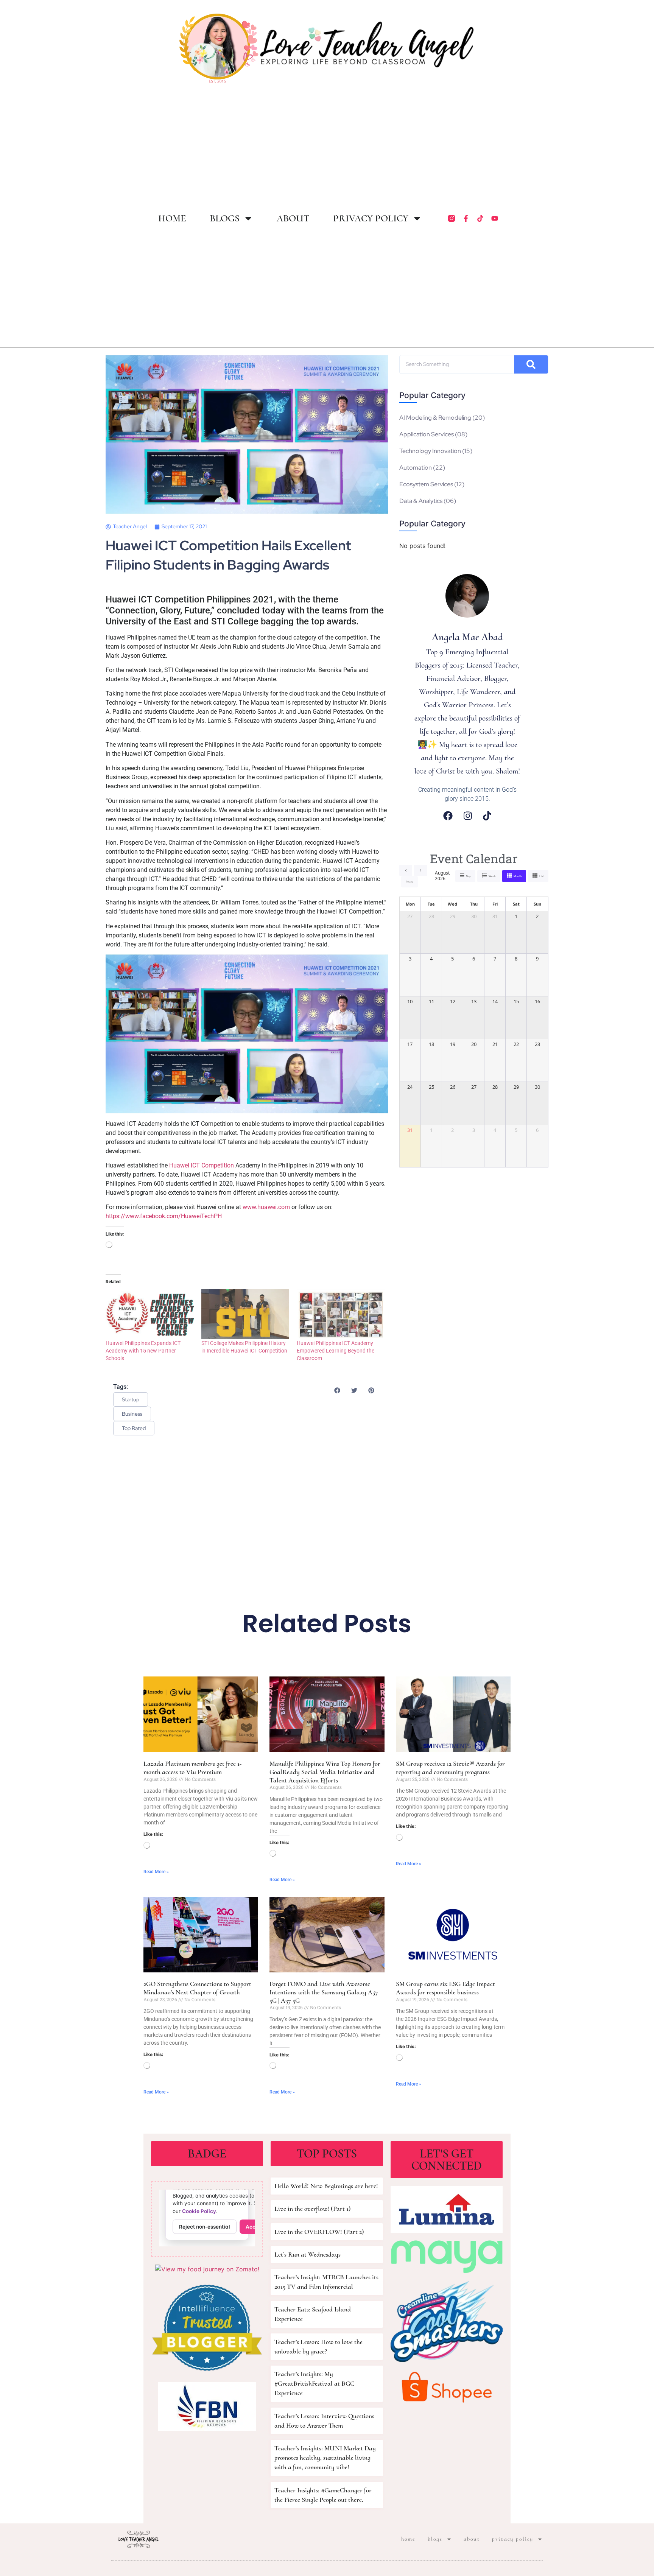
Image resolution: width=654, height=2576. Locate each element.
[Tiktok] (480, 218)
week (492, 876)
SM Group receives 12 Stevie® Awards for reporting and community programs (450, 1768)
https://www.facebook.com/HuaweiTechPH (164, 1216)
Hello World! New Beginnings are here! (326, 2186)
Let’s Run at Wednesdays (308, 2254)
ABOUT (293, 218)
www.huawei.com (267, 1207)
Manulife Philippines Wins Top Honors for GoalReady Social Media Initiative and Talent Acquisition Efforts (325, 1772)
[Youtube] (495, 218)
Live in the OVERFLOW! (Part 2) (319, 2232)
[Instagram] (468, 816)
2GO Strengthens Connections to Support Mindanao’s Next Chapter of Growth (197, 1988)
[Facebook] (448, 816)
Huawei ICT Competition (202, 1165)
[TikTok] (487, 816)
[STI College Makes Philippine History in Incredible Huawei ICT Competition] (245, 1314)
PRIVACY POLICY (371, 218)
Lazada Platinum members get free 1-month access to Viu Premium (193, 1768)
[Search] (531, 364)
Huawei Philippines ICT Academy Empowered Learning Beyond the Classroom (336, 1351)
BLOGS (225, 218)
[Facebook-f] (466, 218)
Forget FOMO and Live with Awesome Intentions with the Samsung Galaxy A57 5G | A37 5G (324, 1992)
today (410, 882)
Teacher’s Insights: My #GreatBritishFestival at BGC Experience (314, 2383)
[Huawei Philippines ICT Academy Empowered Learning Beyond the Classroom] (341, 1314)
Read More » (156, 1872)
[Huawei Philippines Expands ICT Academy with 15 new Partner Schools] (150, 1314)
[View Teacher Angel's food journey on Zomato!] (207, 2269)
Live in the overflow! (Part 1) (313, 2209)
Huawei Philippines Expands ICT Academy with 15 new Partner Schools (143, 1351)
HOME (172, 218)
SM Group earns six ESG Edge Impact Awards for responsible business (445, 1988)
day (468, 876)
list (542, 876)
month (518, 876)
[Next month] (421, 870)
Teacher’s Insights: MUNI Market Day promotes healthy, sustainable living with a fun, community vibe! (325, 2458)
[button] (337, 1390)
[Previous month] (406, 870)
